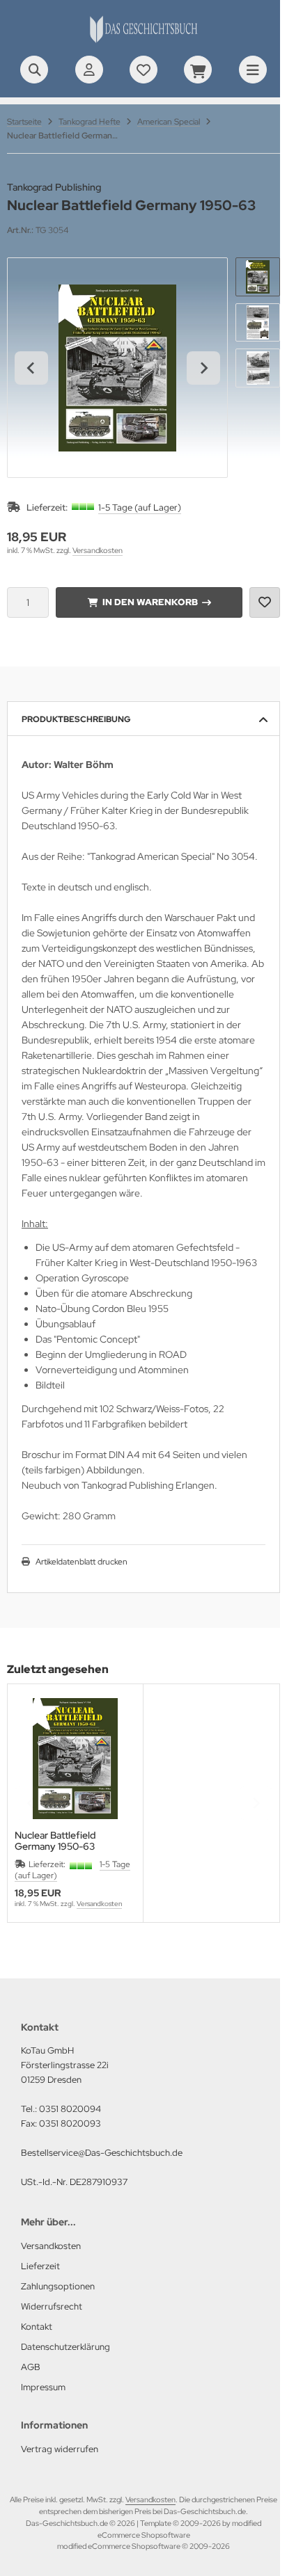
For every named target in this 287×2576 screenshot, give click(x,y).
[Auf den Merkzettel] (265, 602)
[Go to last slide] (31, 368)
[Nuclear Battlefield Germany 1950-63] (75, 1759)
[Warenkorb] (198, 70)
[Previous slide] (31, 1803)
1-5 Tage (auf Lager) (140, 507)
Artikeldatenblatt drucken (82, 1562)
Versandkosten (98, 550)
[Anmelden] (89, 70)
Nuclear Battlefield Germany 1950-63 (55, 1841)
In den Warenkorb (149, 602)
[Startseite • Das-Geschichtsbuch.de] (143, 42)
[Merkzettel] (143, 70)
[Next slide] (203, 368)
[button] (258, 277)
